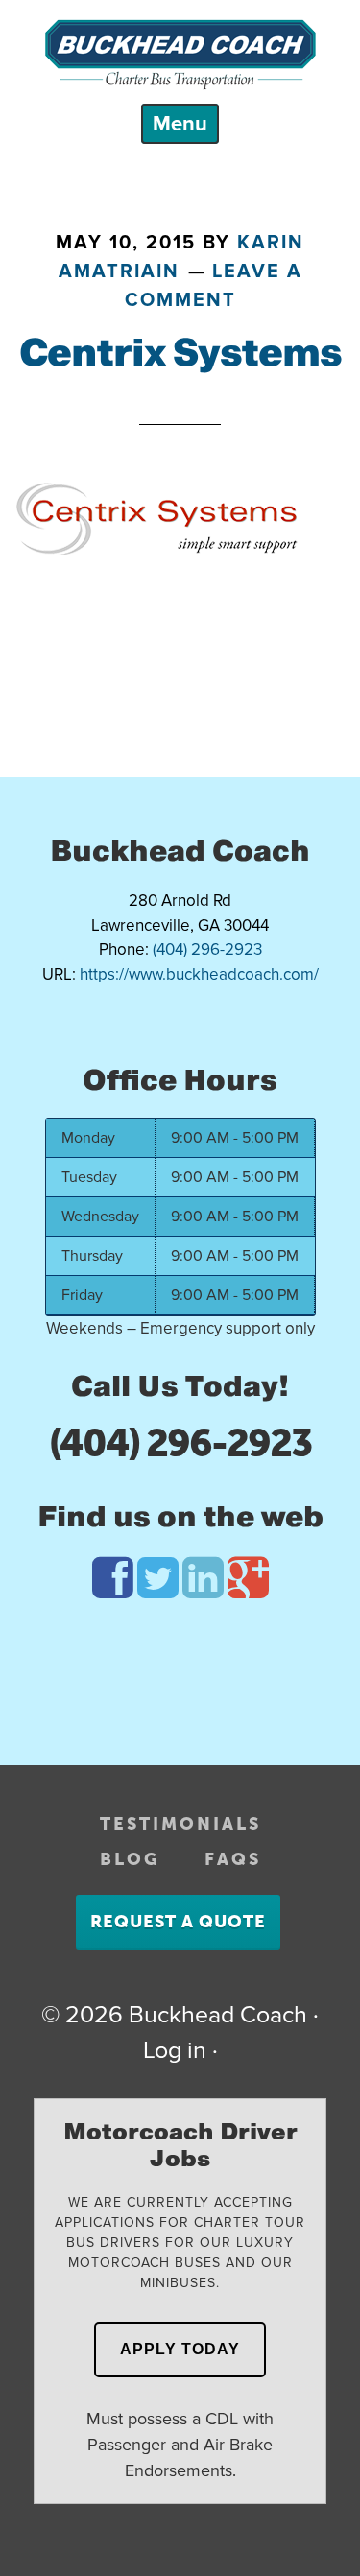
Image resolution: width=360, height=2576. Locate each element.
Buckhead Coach (180, 55)
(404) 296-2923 (180, 1443)
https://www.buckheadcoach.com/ (199, 974)
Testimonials (180, 1824)
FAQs (233, 1859)
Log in (175, 2050)
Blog (130, 1859)
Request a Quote (178, 1922)
